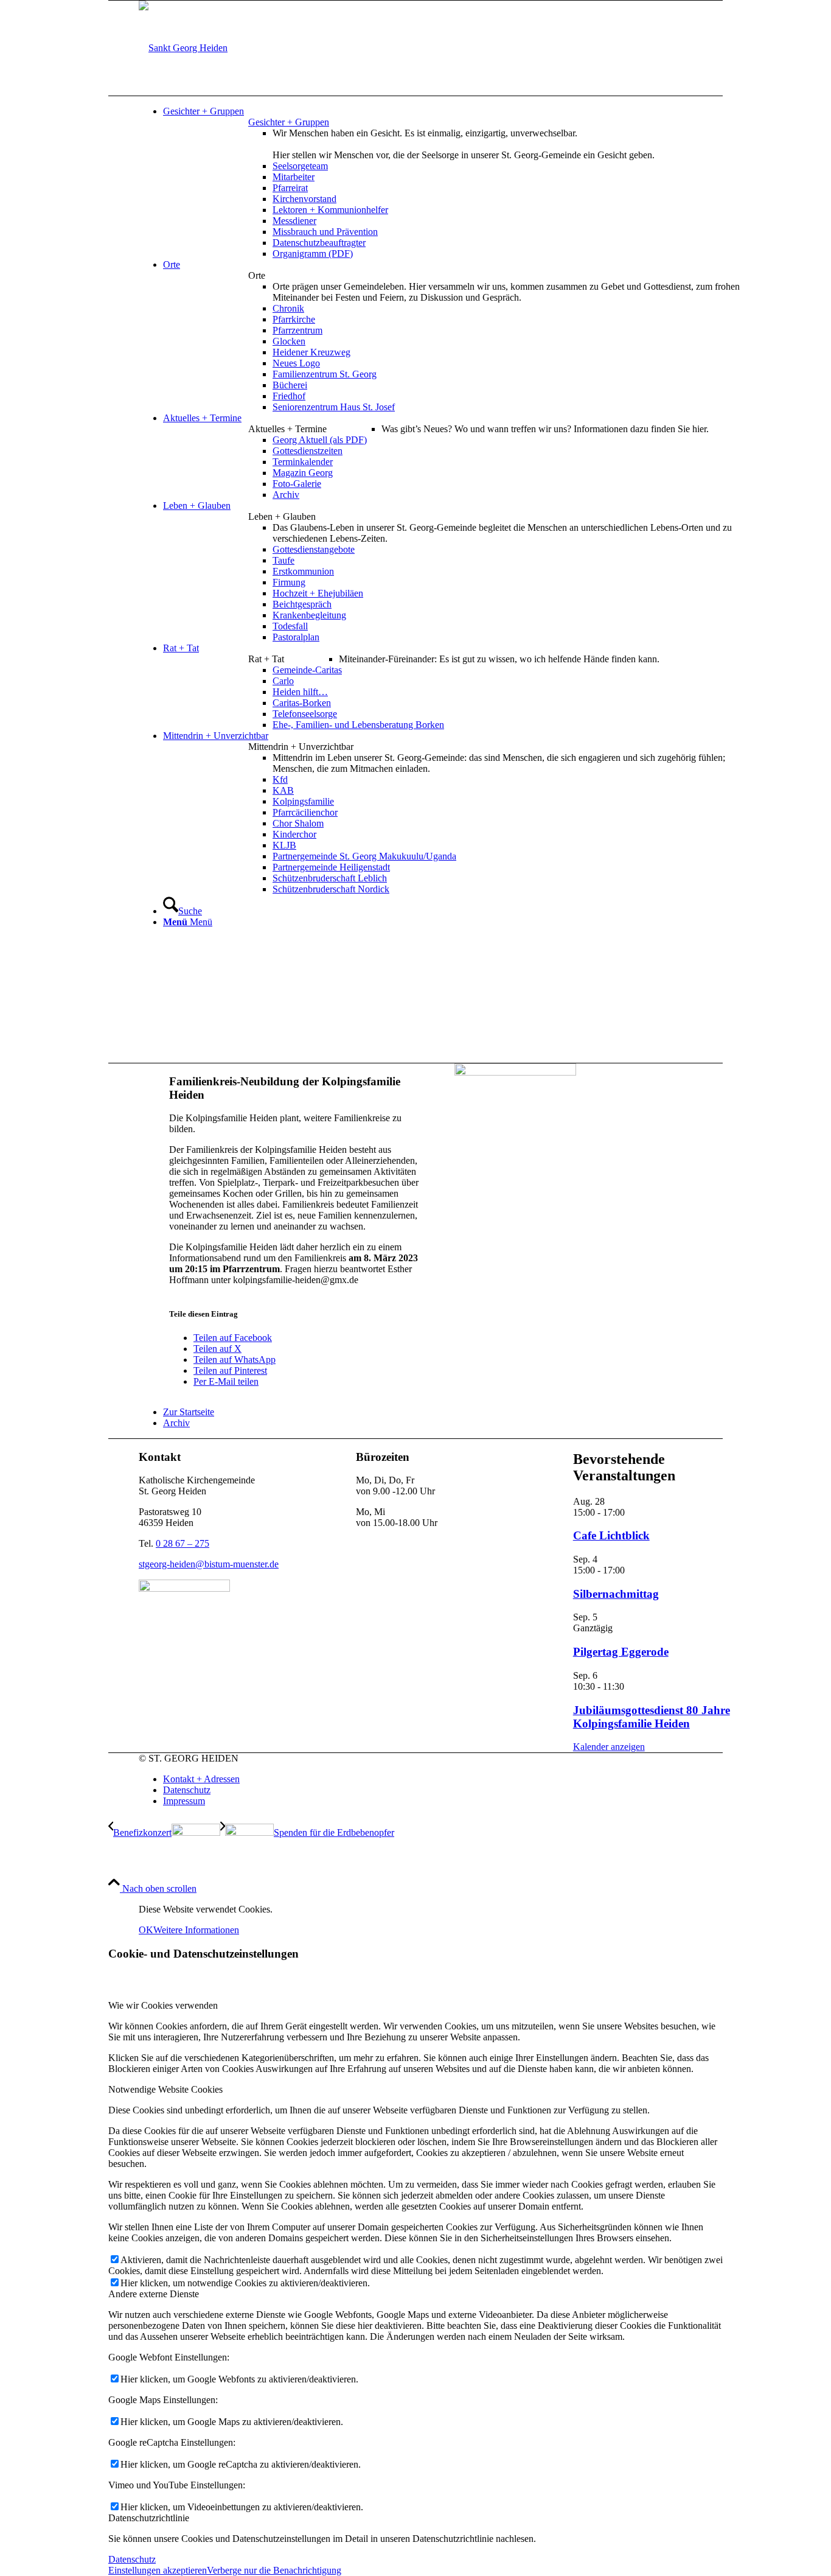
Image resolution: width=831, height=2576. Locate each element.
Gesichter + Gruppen (289, 122)
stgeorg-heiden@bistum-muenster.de (209, 1564)
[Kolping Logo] (515, 1072)
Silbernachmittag (616, 1594)
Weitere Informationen (196, 1930)
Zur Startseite (189, 1412)
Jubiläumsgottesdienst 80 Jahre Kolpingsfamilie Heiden (652, 1717)
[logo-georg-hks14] (183, 48)
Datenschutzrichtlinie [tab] (149, 2518)
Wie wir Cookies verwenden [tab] (163, 2005)
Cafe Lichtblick (611, 1535)
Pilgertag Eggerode (621, 1652)
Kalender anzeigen (609, 1747)
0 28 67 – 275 (183, 1543)
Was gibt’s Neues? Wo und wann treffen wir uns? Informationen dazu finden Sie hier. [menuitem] (545, 429)
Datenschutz (132, 2559)
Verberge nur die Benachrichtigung (274, 2570)
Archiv (176, 1423)
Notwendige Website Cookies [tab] (165, 2089)
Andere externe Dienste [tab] (154, 2294)
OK (146, 1930)
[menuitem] (458, 111)
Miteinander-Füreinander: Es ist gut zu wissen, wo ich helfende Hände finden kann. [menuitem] (499, 659)
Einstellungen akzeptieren (158, 2570)
